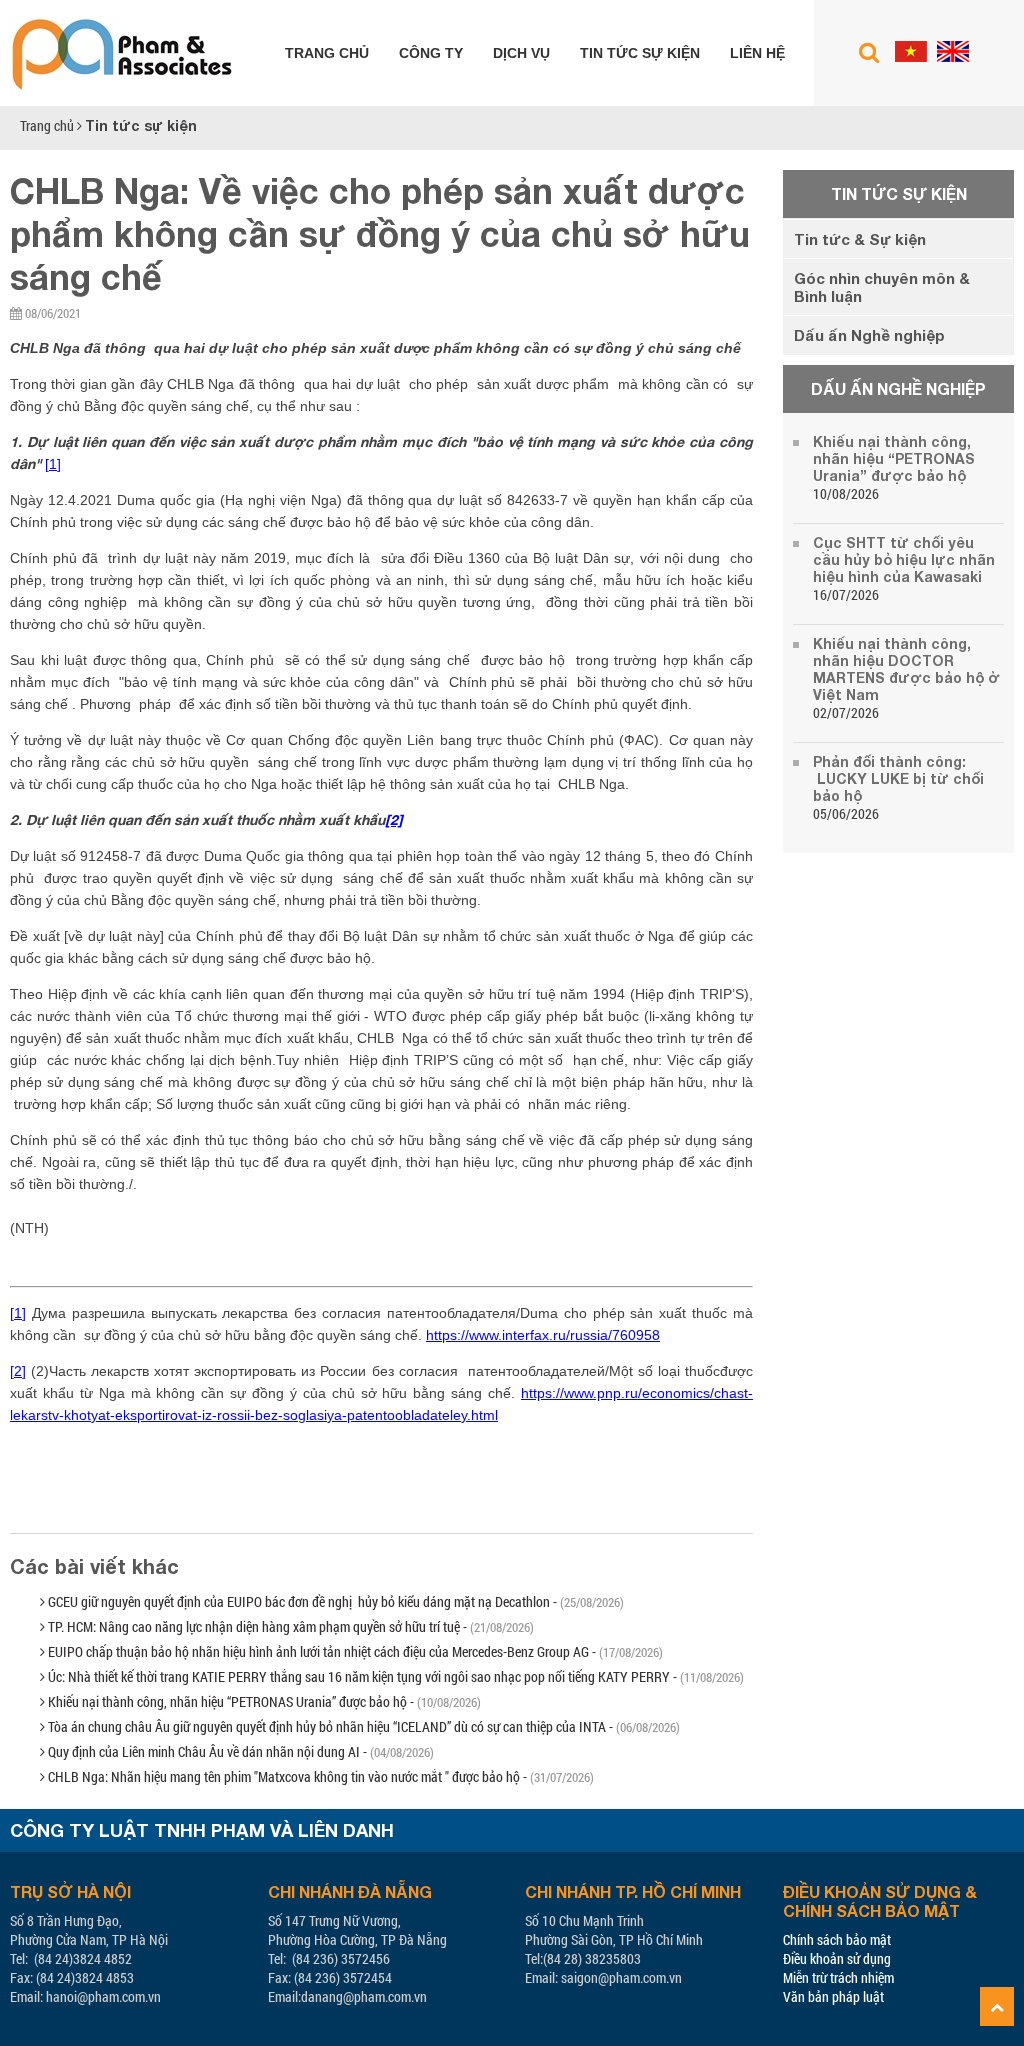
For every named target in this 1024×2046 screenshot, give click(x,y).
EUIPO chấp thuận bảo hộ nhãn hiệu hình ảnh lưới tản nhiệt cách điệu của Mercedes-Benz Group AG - (354, 1651)
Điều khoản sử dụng (837, 1958)
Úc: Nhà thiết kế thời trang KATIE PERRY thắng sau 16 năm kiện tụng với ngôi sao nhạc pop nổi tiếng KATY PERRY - (394, 1676)
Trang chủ (327, 53)
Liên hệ (757, 53)
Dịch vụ (521, 53)
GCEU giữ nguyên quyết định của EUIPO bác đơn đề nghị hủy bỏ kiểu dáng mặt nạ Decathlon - (334, 1601)
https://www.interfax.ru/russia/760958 (543, 1335)
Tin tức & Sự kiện (860, 239)
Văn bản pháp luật (833, 1996)
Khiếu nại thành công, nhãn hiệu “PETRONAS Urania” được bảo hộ (894, 458)
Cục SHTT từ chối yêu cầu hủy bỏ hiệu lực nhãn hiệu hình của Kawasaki (904, 559)
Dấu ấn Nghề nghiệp (869, 335)
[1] (53, 464)
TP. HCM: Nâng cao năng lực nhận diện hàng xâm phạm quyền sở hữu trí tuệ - (289, 1626)
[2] (18, 1371)
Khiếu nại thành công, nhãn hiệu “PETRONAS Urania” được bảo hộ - (263, 1701)
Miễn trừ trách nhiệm (838, 1977)
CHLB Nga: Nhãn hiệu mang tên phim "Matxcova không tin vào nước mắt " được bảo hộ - (319, 1776)
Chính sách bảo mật (837, 1939)
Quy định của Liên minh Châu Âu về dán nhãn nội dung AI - (239, 1751)
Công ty (431, 53)
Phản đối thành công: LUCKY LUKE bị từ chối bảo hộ (898, 778)
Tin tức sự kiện (640, 53)
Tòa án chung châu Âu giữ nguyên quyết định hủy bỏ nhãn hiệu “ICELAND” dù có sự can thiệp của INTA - (362, 1726)
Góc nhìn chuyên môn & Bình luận (882, 287)
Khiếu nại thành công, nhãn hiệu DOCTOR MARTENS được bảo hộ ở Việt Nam (906, 669)
